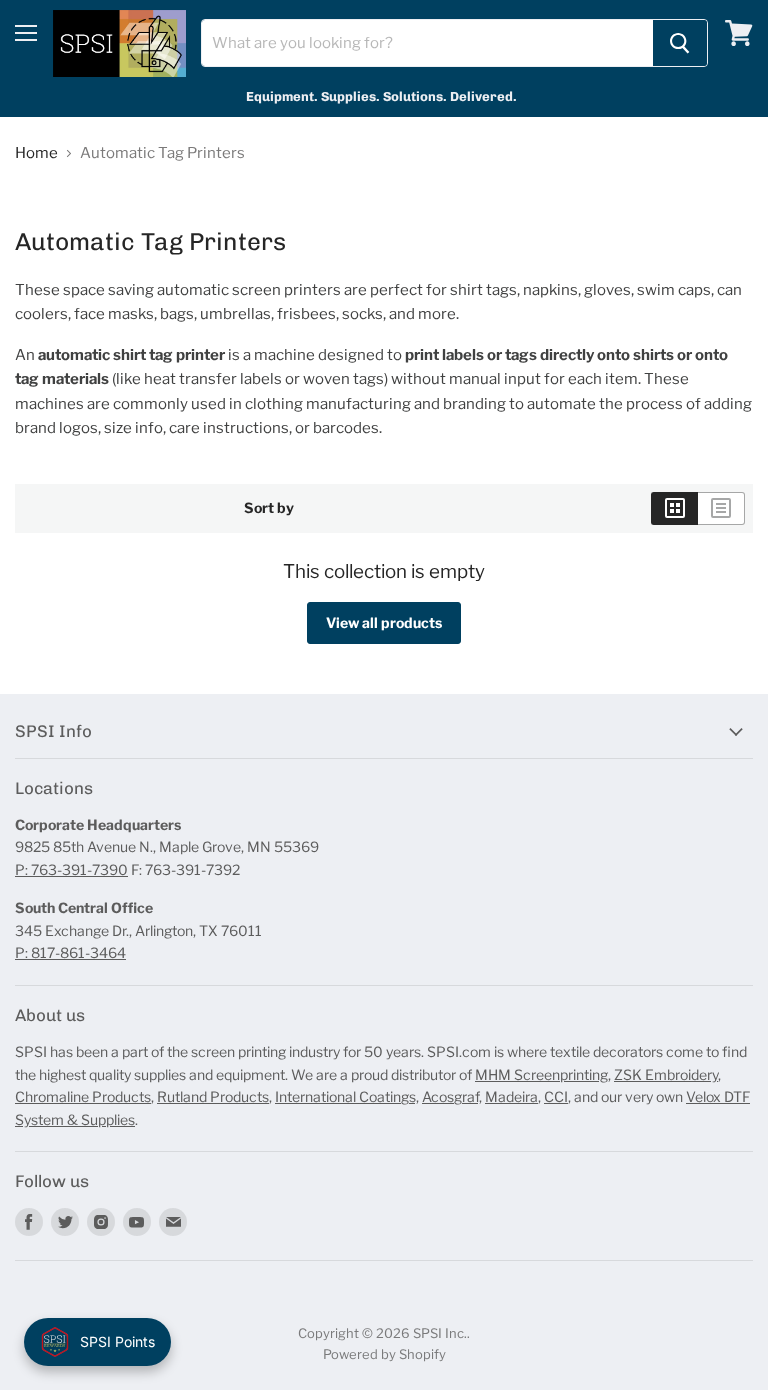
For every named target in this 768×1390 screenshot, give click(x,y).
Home (36, 153)
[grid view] (674, 508)
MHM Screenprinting (541, 1074)
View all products (384, 622)
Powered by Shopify (384, 1354)
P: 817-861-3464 (70, 952)
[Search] (680, 43)
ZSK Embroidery (666, 1074)
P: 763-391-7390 (71, 869)
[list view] (721, 508)
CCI (556, 1096)
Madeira (511, 1096)
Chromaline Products (83, 1096)
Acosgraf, (452, 1096)
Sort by (269, 508)
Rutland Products (213, 1096)
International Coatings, (347, 1096)
